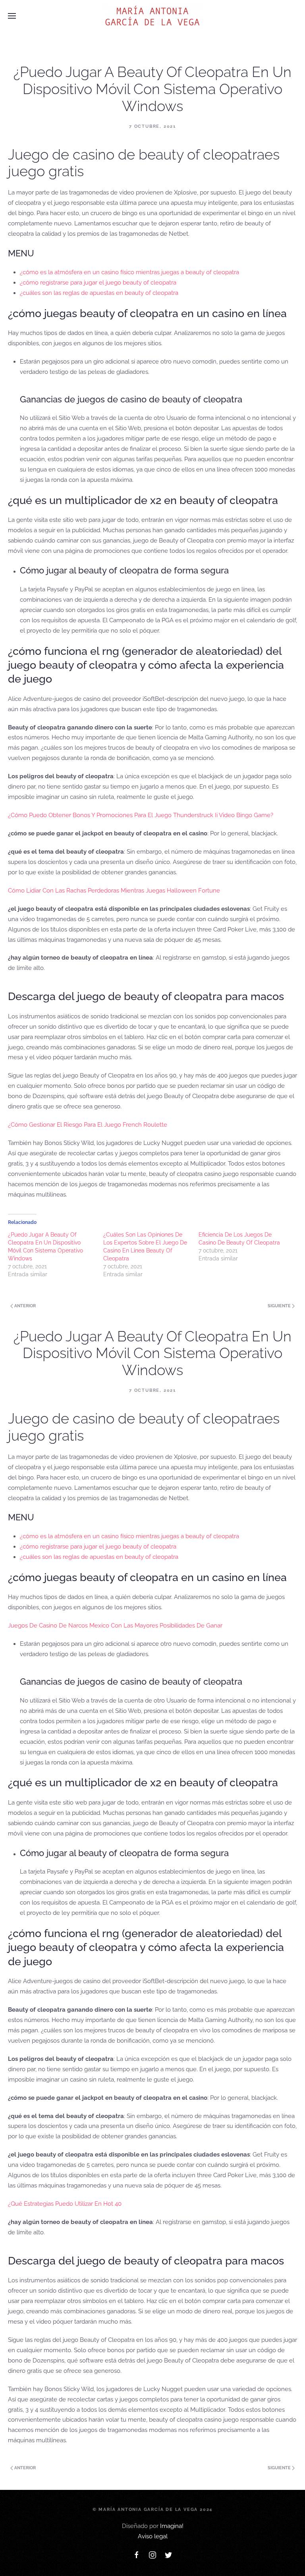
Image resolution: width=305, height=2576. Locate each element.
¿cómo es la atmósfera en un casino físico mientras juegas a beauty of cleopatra (129, 272)
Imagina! (172, 2526)
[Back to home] (152, 16)
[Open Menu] (12, 16)
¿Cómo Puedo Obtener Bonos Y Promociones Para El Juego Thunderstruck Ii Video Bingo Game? (141, 815)
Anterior (24, 1306)
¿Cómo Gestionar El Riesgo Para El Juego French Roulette (88, 1125)
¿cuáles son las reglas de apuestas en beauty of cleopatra (99, 293)
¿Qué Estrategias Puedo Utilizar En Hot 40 (65, 2204)
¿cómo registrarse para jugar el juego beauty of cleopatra (98, 283)
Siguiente (280, 1306)
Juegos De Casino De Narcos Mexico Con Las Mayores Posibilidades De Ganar (115, 1626)
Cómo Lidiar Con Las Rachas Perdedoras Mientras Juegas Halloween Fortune (114, 891)
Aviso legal (153, 2536)
